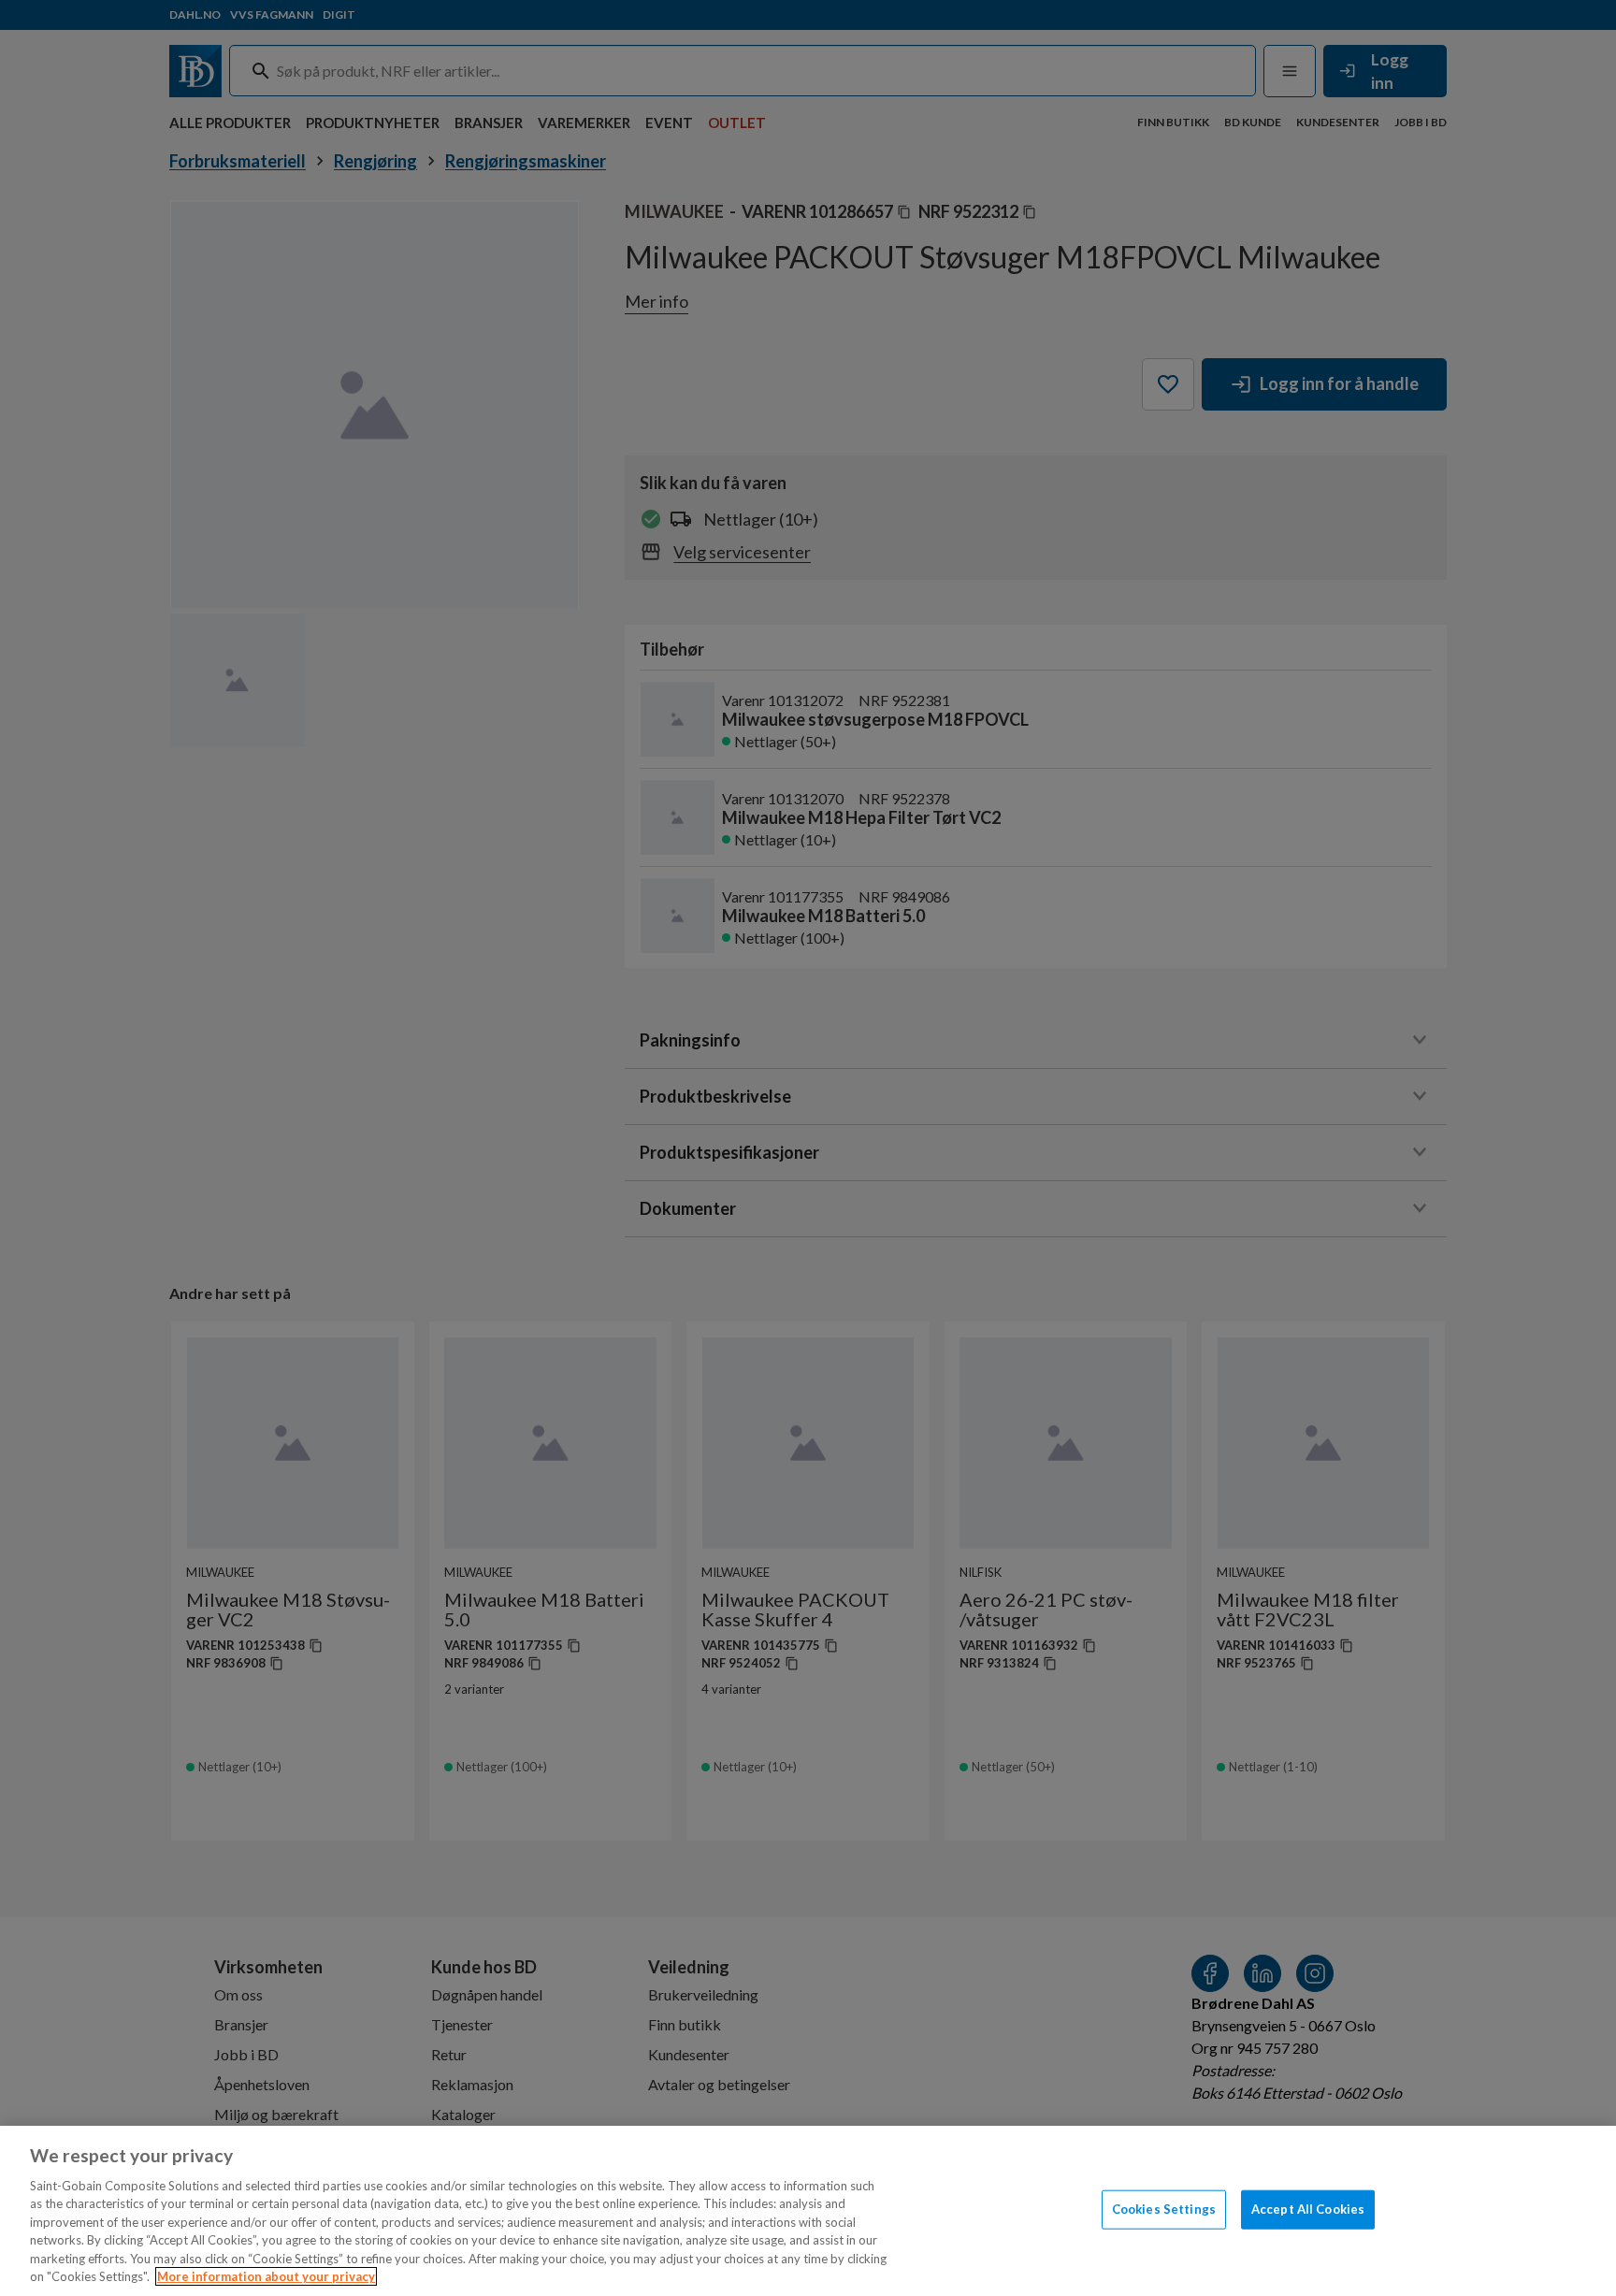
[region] (808, 2211)
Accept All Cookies (1308, 2209)
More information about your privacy (266, 2276)
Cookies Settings (1164, 2209)
